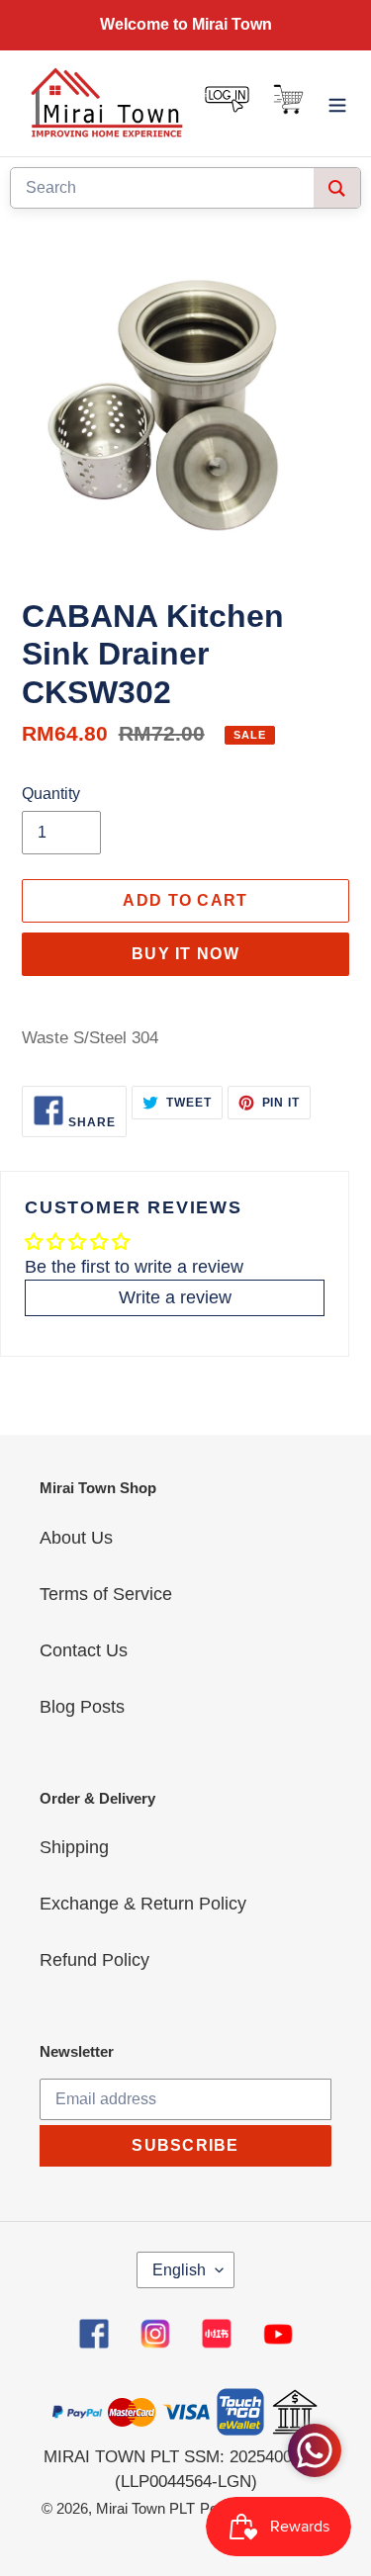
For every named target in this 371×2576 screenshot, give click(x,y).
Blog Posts (82, 1707)
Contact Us (84, 1650)
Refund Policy (94, 1960)
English (179, 2270)
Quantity (51, 794)
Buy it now (185, 954)
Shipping (74, 1847)
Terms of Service (106, 1594)
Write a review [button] (175, 1297)
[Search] (337, 188)
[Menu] (337, 103)
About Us (76, 1538)
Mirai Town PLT (145, 2508)
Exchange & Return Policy (143, 1904)
